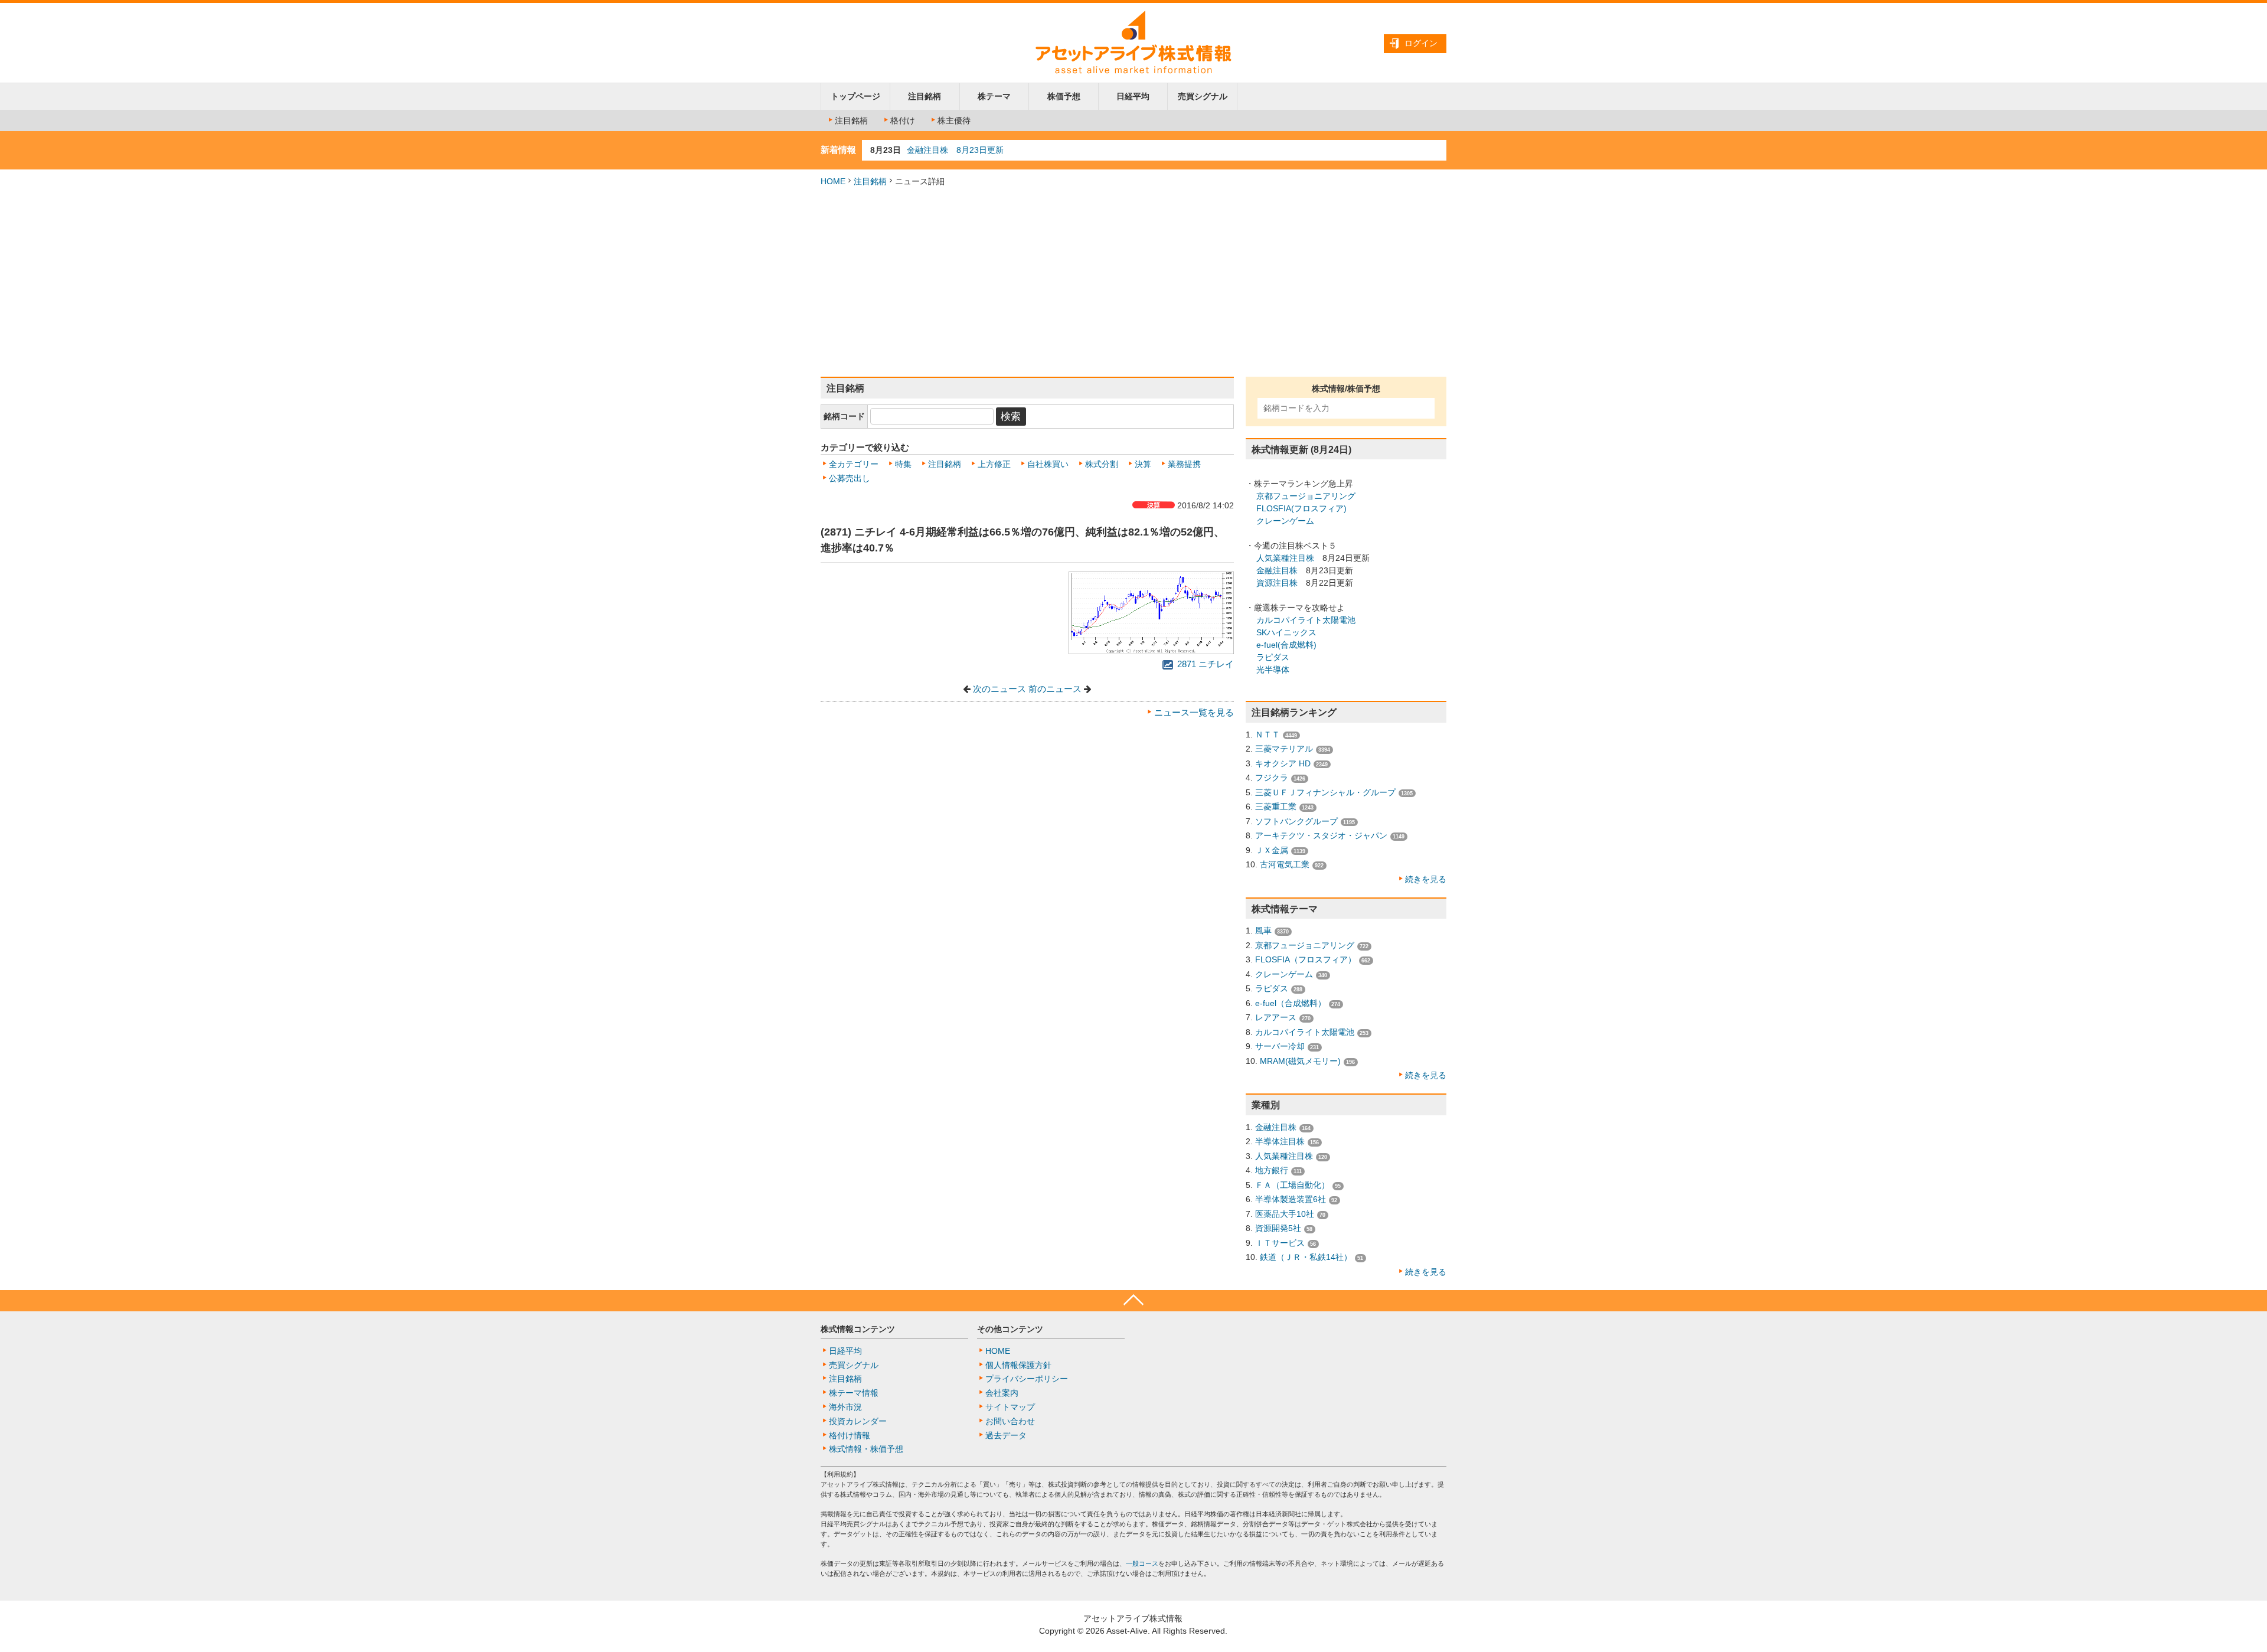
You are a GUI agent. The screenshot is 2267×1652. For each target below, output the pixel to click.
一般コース (1142, 1563)
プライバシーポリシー (1027, 1379)
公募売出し (850, 478)
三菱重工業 (1276, 807)
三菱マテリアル (1284, 749)
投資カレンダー (858, 1421)
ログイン (1421, 43)
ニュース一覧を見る (1194, 713)
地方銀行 (1272, 1170)
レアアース (1276, 1017)
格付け (903, 120)
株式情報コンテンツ (858, 1329)
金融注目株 (1277, 570)
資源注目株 (1277, 583)
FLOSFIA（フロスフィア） (1306, 959)
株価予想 (1064, 96)
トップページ (855, 96)
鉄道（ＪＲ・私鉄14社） (1306, 1257)
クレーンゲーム (1285, 521)
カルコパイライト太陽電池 (1306, 620)
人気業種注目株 (1285, 558)
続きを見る (1426, 879)
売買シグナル (1203, 96)
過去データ (1006, 1435)
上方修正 (994, 464)
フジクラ (1272, 778)
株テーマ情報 (854, 1393)
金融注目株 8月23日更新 (955, 150)
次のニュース (999, 689)
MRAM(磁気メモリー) (1300, 1061)
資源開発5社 (1278, 1228)
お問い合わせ (1010, 1421)
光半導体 (1273, 670)
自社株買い (1048, 464)
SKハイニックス (1286, 632)
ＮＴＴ (1268, 734)
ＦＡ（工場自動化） (1292, 1185)
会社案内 (1002, 1393)
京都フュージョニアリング (1306, 496)
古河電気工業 (1285, 864)
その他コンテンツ (1010, 1329)
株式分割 (1102, 464)
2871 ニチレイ (1204, 664)
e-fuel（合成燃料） (1291, 1003)
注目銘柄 (925, 96)
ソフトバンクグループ (1296, 821)
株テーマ (994, 96)
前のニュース (1055, 689)
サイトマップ (1010, 1407)
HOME (833, 181)
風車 (1263, 931)
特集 (903, 464)
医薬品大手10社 (1285, 1214)
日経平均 (1133, 96)
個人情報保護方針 (1018, 1365)
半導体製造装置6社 (1291, 1199)
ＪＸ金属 (1272, 850)
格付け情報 (850, 1435)
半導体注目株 (1280, 1141)
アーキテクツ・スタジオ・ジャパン (1321, 835)
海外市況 (845, 1407)
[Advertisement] (1133, 282)
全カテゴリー (854, 464)
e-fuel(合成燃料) (1286, 645)
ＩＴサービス (1280, 1243)
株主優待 (954, 120)
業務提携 (1184, 464)
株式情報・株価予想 (866, 1449)
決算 (1143, 464)
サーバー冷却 (1280, 1046)
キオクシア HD (1283, 763)
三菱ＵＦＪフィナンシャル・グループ (1325, 792)
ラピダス (1273, 657)
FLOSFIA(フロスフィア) (1301, 508)
